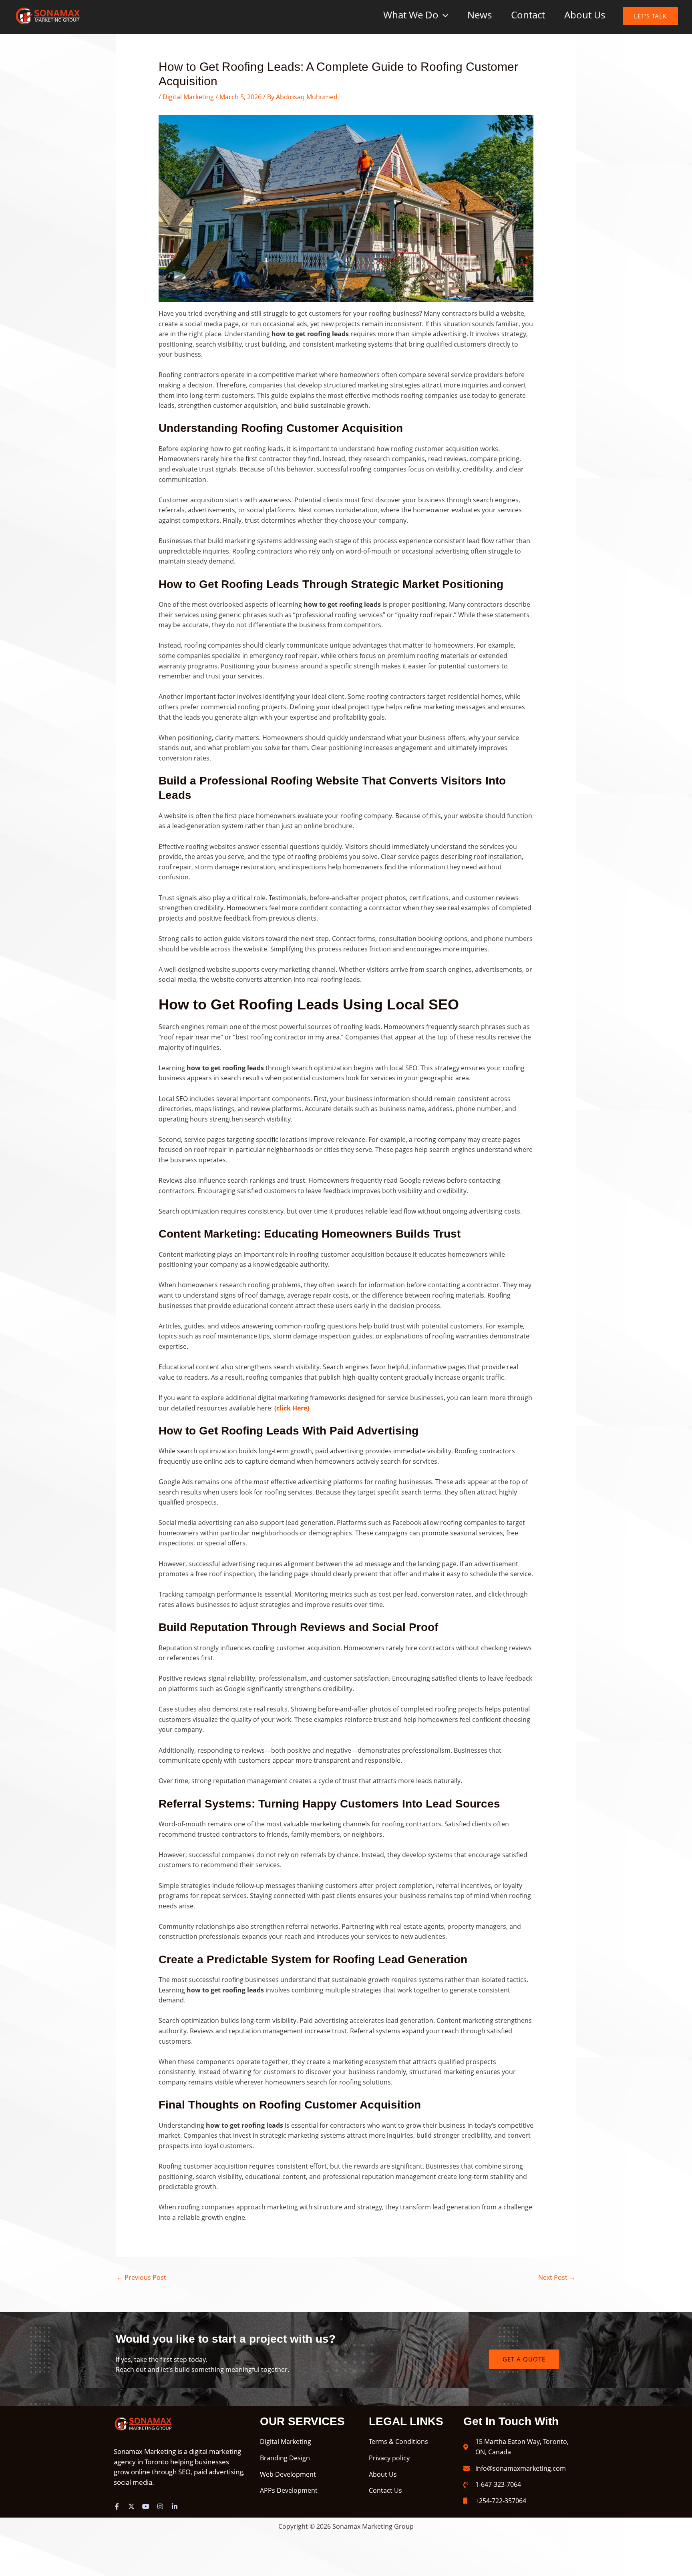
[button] (443, 15)
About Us (585, 15)
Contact (528, 15)
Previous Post (141, 2277)
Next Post (557, 2277)
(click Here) (292, 1408)
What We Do (411, 15)
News (480, 15)
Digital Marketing (188, 97)
